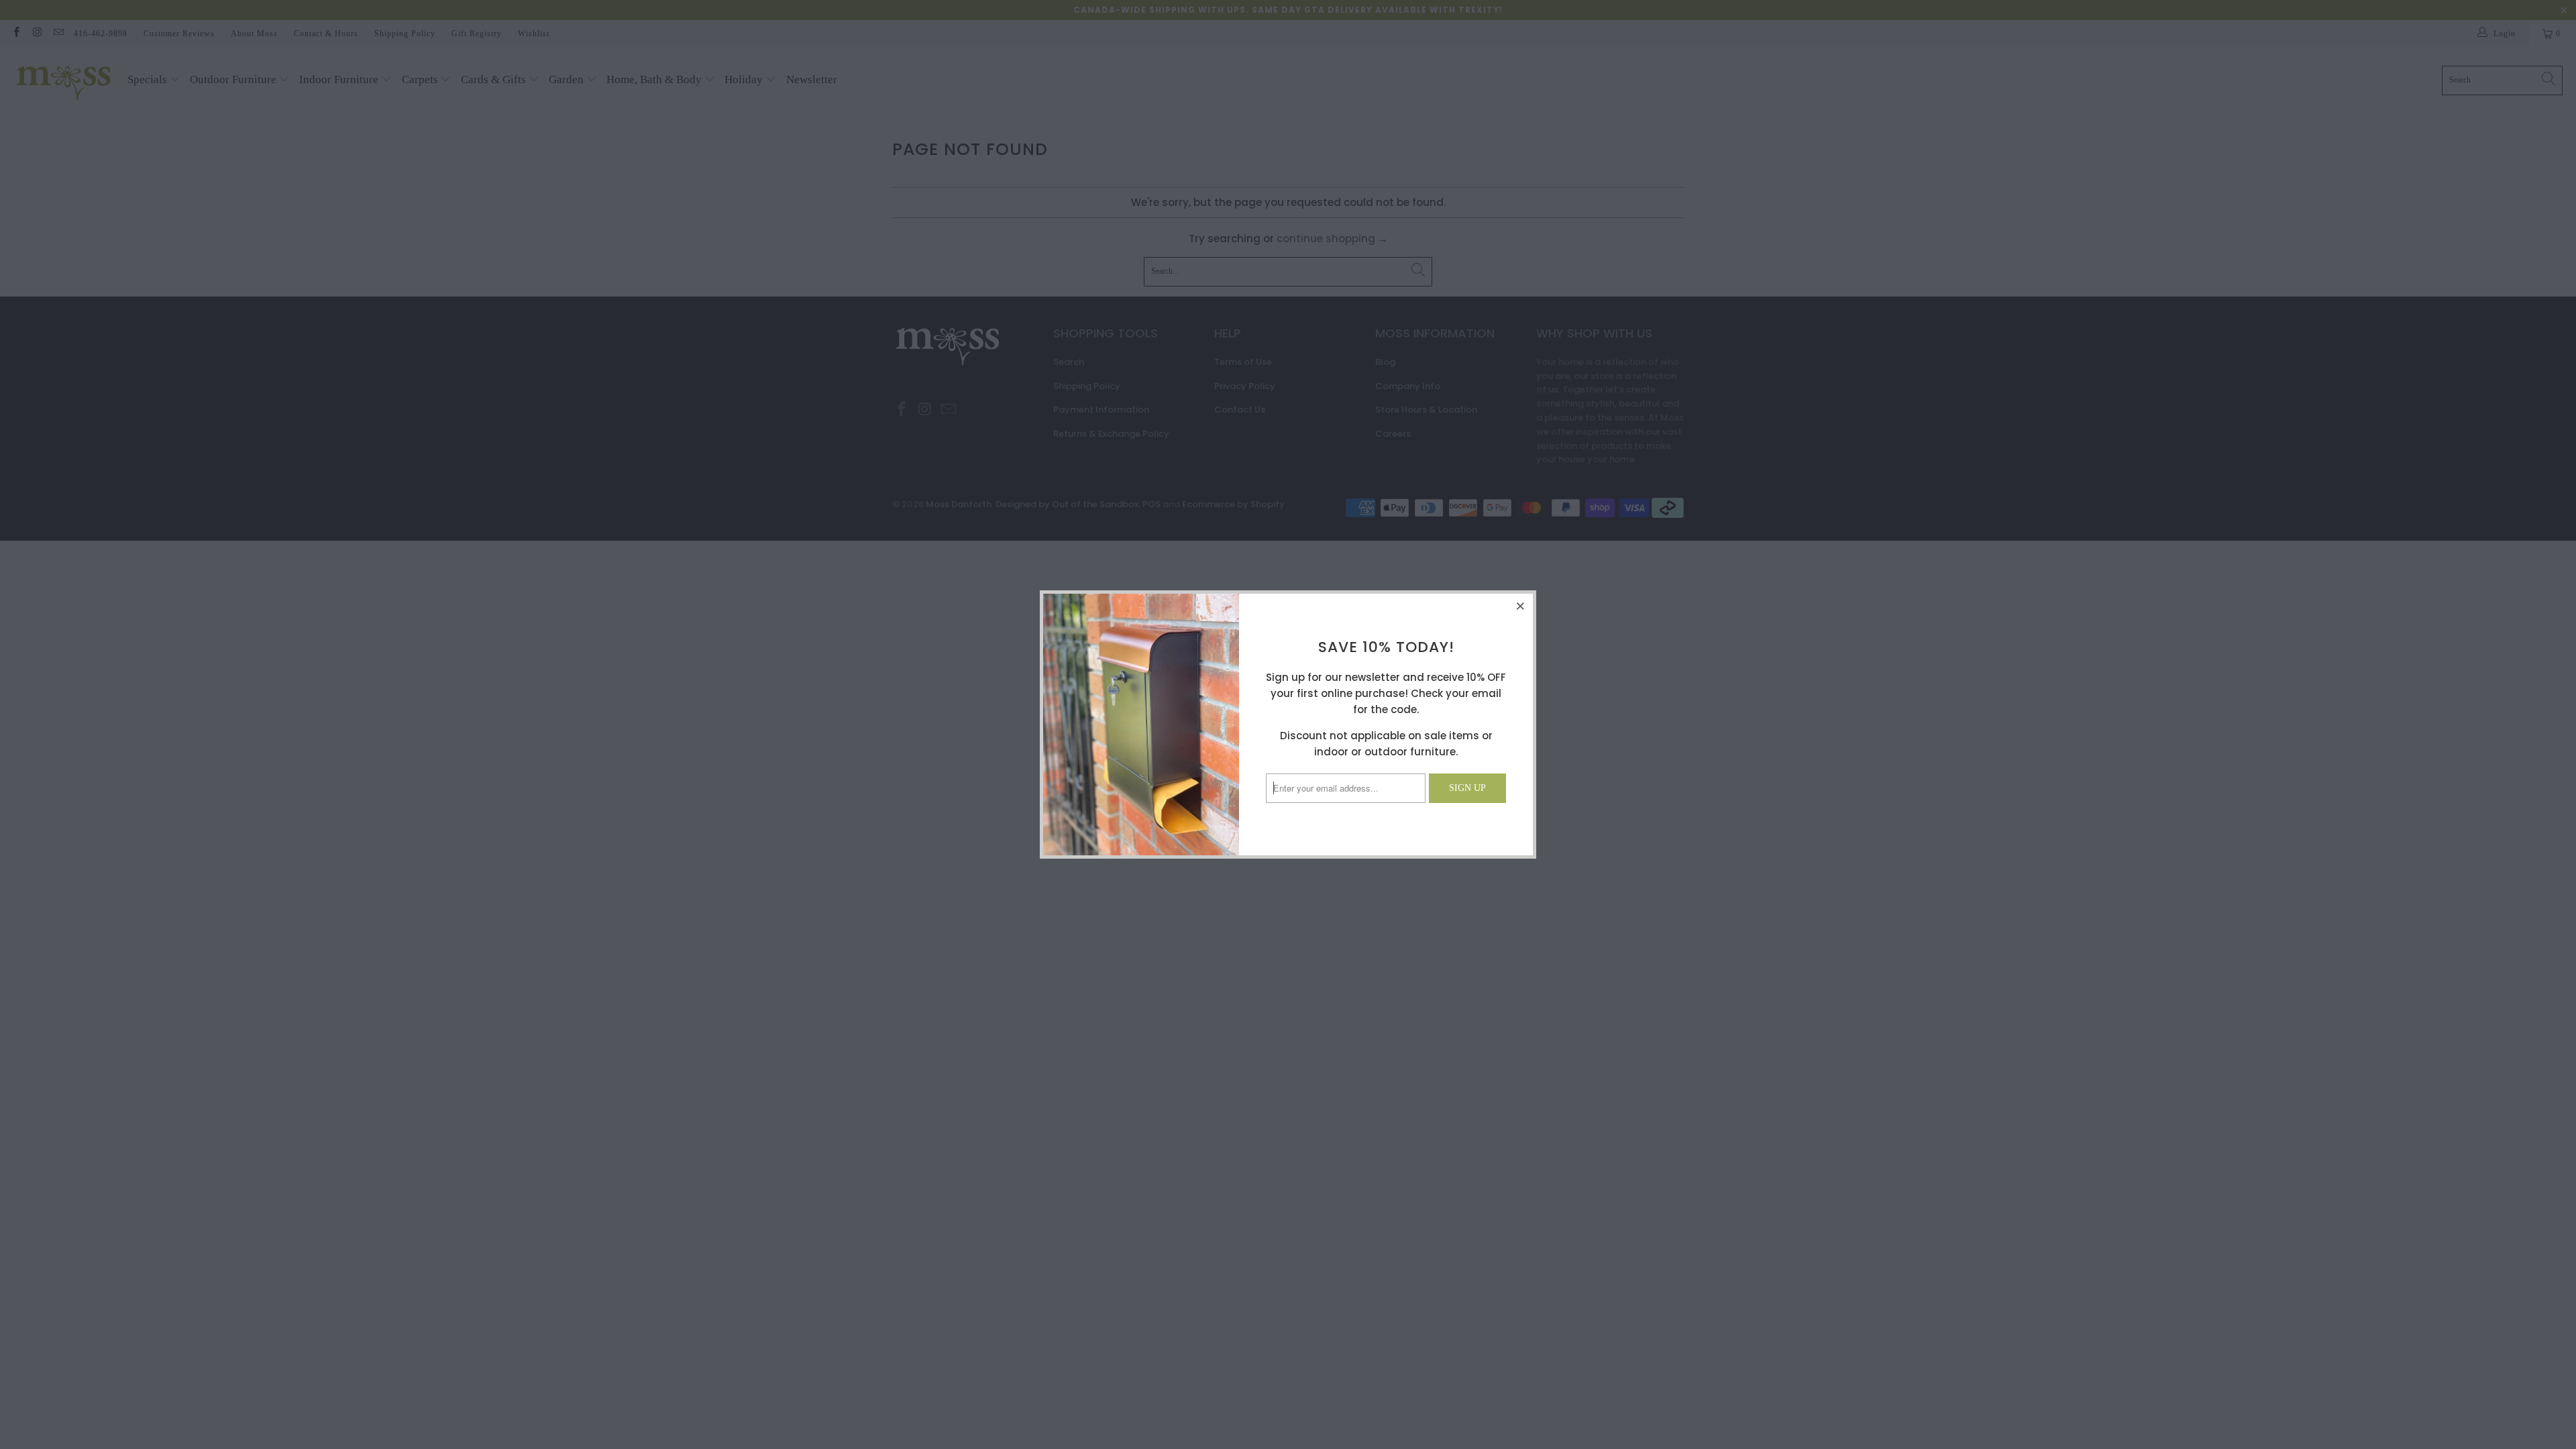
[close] (1521, 606)
